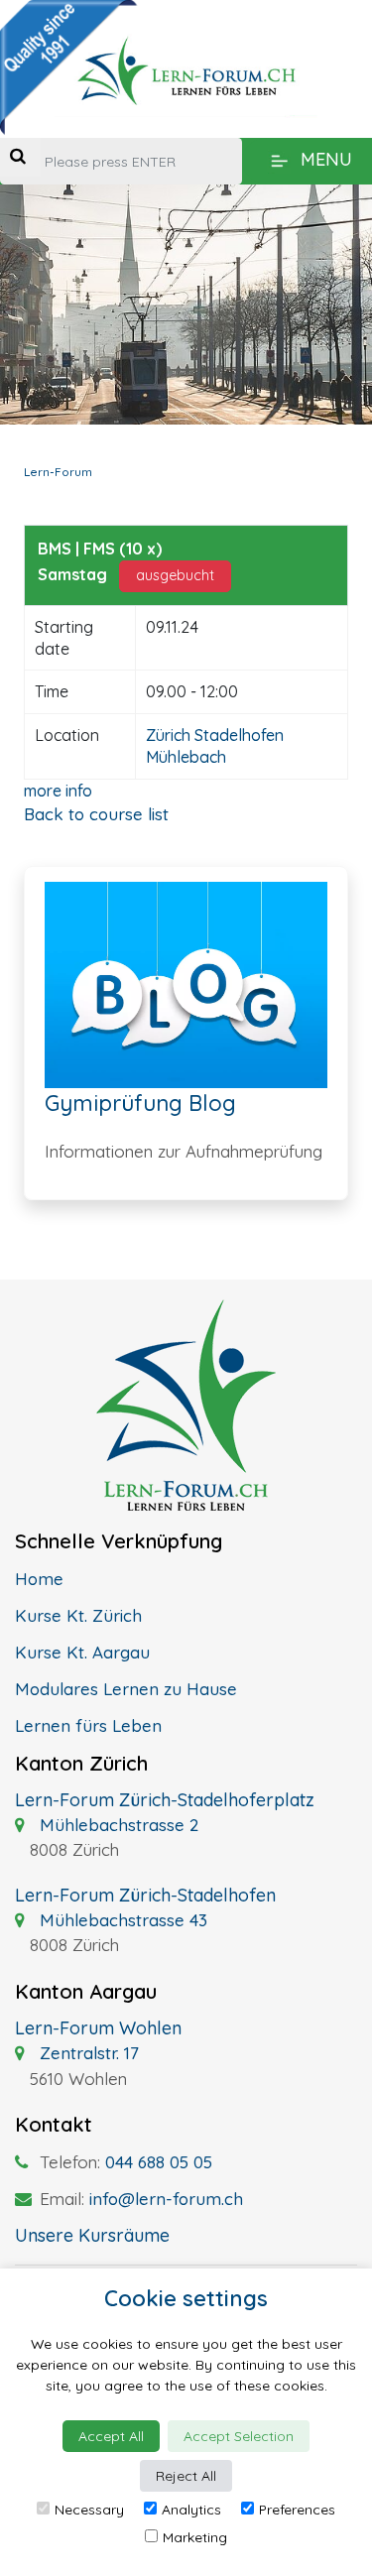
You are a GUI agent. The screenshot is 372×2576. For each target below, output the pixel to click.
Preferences (297, 2510)
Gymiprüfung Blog (140, 1103)
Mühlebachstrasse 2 (117, 1825)
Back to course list (96, 814)
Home (39, 1579)
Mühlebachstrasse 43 (121, 1920)
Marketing (195, 2537)
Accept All (111, 2436)
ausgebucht (175, 575)
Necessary (89, 2510)
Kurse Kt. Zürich (78, 1615)
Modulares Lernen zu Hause (126, 1689)
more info (58, 791)
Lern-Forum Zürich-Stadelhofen (145, 1895)
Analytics (191, 2510)
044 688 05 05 (159, 2162)
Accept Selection (239, 2436)
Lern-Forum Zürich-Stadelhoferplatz (165, 1800)
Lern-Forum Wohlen (98, 2028)
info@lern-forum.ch (166, 2199)
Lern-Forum (58, 472)
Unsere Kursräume (92, 2235)
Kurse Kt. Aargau (82, 1652)
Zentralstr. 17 (87, 2053)
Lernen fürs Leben (88, 1725)
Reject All (186, 2476)
